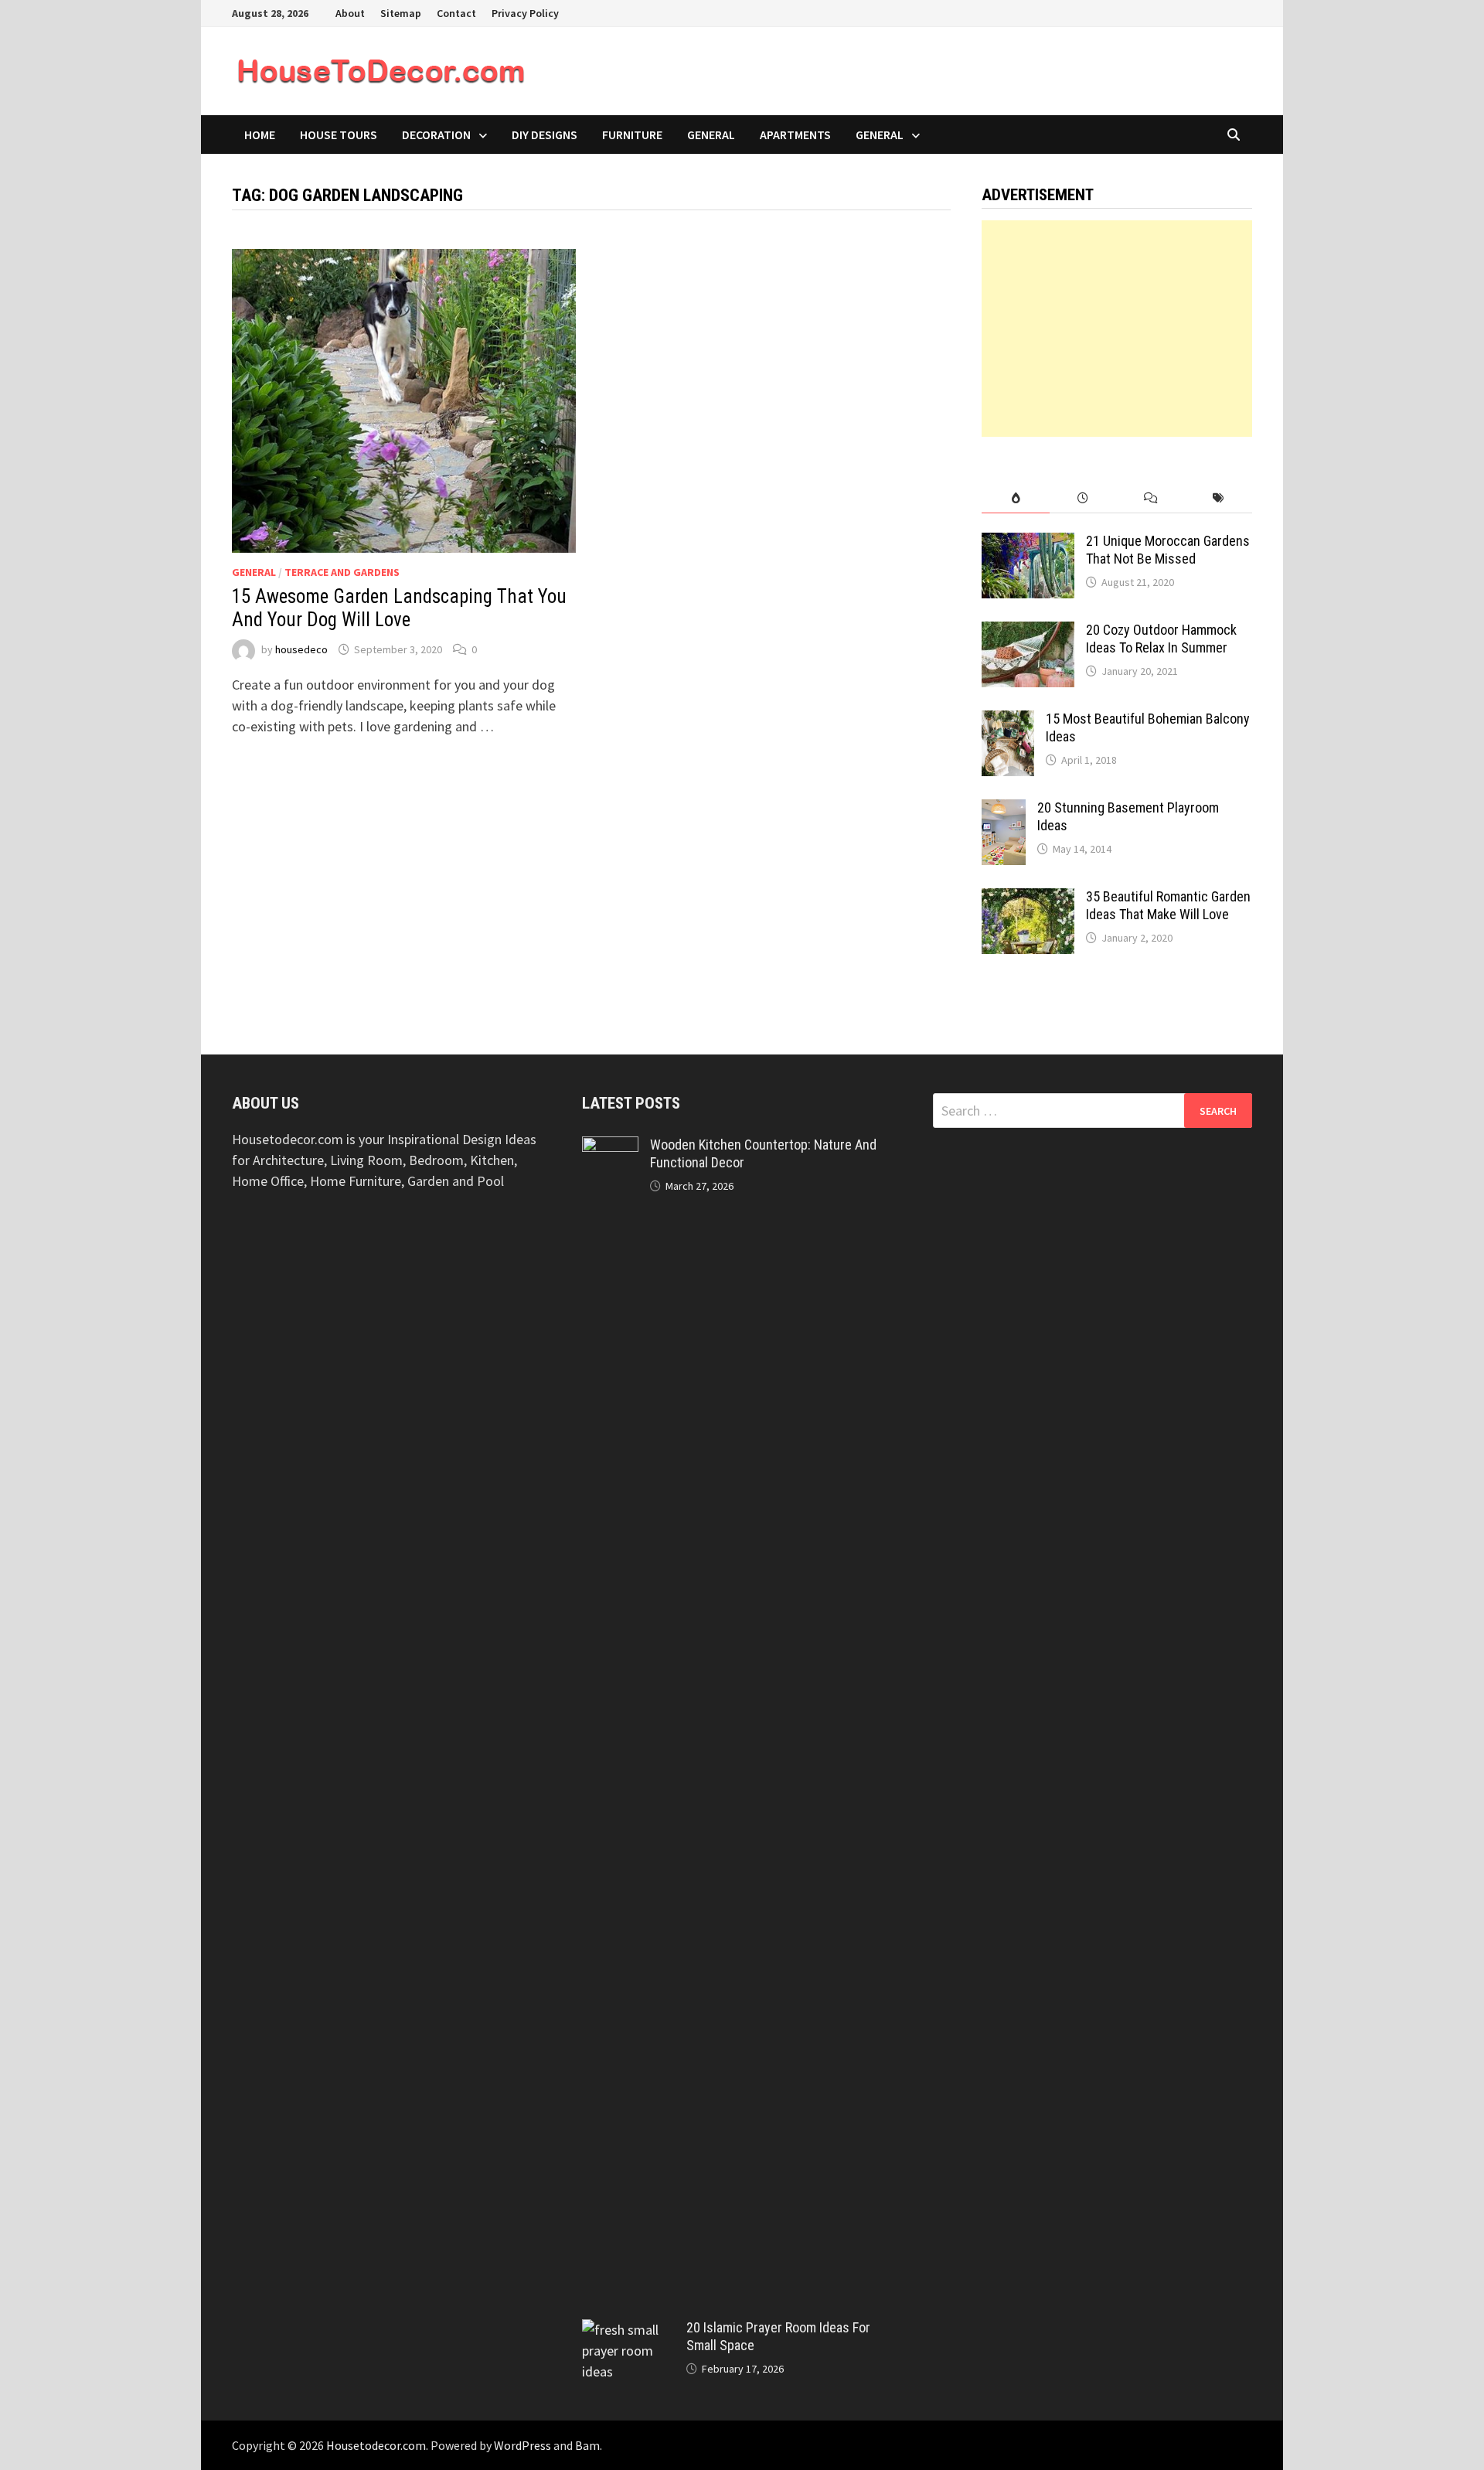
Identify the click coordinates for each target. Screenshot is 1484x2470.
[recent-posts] (1083, 498)
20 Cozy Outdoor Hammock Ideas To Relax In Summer (1161, 639)
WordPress (522, 2445)
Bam (587, 2445)
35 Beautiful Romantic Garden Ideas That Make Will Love (1168, 905)
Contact (456, 13)
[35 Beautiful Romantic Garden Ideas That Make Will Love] (1028, 899)
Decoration (436, 135)
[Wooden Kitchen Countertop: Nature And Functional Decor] (610, 1147)
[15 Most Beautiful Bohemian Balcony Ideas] (1008, 721)
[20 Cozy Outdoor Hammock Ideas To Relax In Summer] (1028, 632)
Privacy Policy (525, 13)
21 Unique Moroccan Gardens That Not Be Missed (1168, 550)
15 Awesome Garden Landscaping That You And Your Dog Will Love (399, 608)
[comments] (1150, 498)
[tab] (1015, 498)
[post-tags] (1219, 498)
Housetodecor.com (376, 2445)
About (350, 13)
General (711, 135)
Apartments (795, 135)
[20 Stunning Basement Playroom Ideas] (1004, 810)
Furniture (632, 135)
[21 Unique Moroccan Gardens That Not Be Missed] (1028, 543)
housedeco (301, 649)
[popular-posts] (1015, 498)
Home (260, 135)
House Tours (339, 135)
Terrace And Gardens (342, 572)
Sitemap (401, 13)
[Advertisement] (1117, 329)
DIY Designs (545, 135)
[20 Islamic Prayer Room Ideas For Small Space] (628, 2330)
